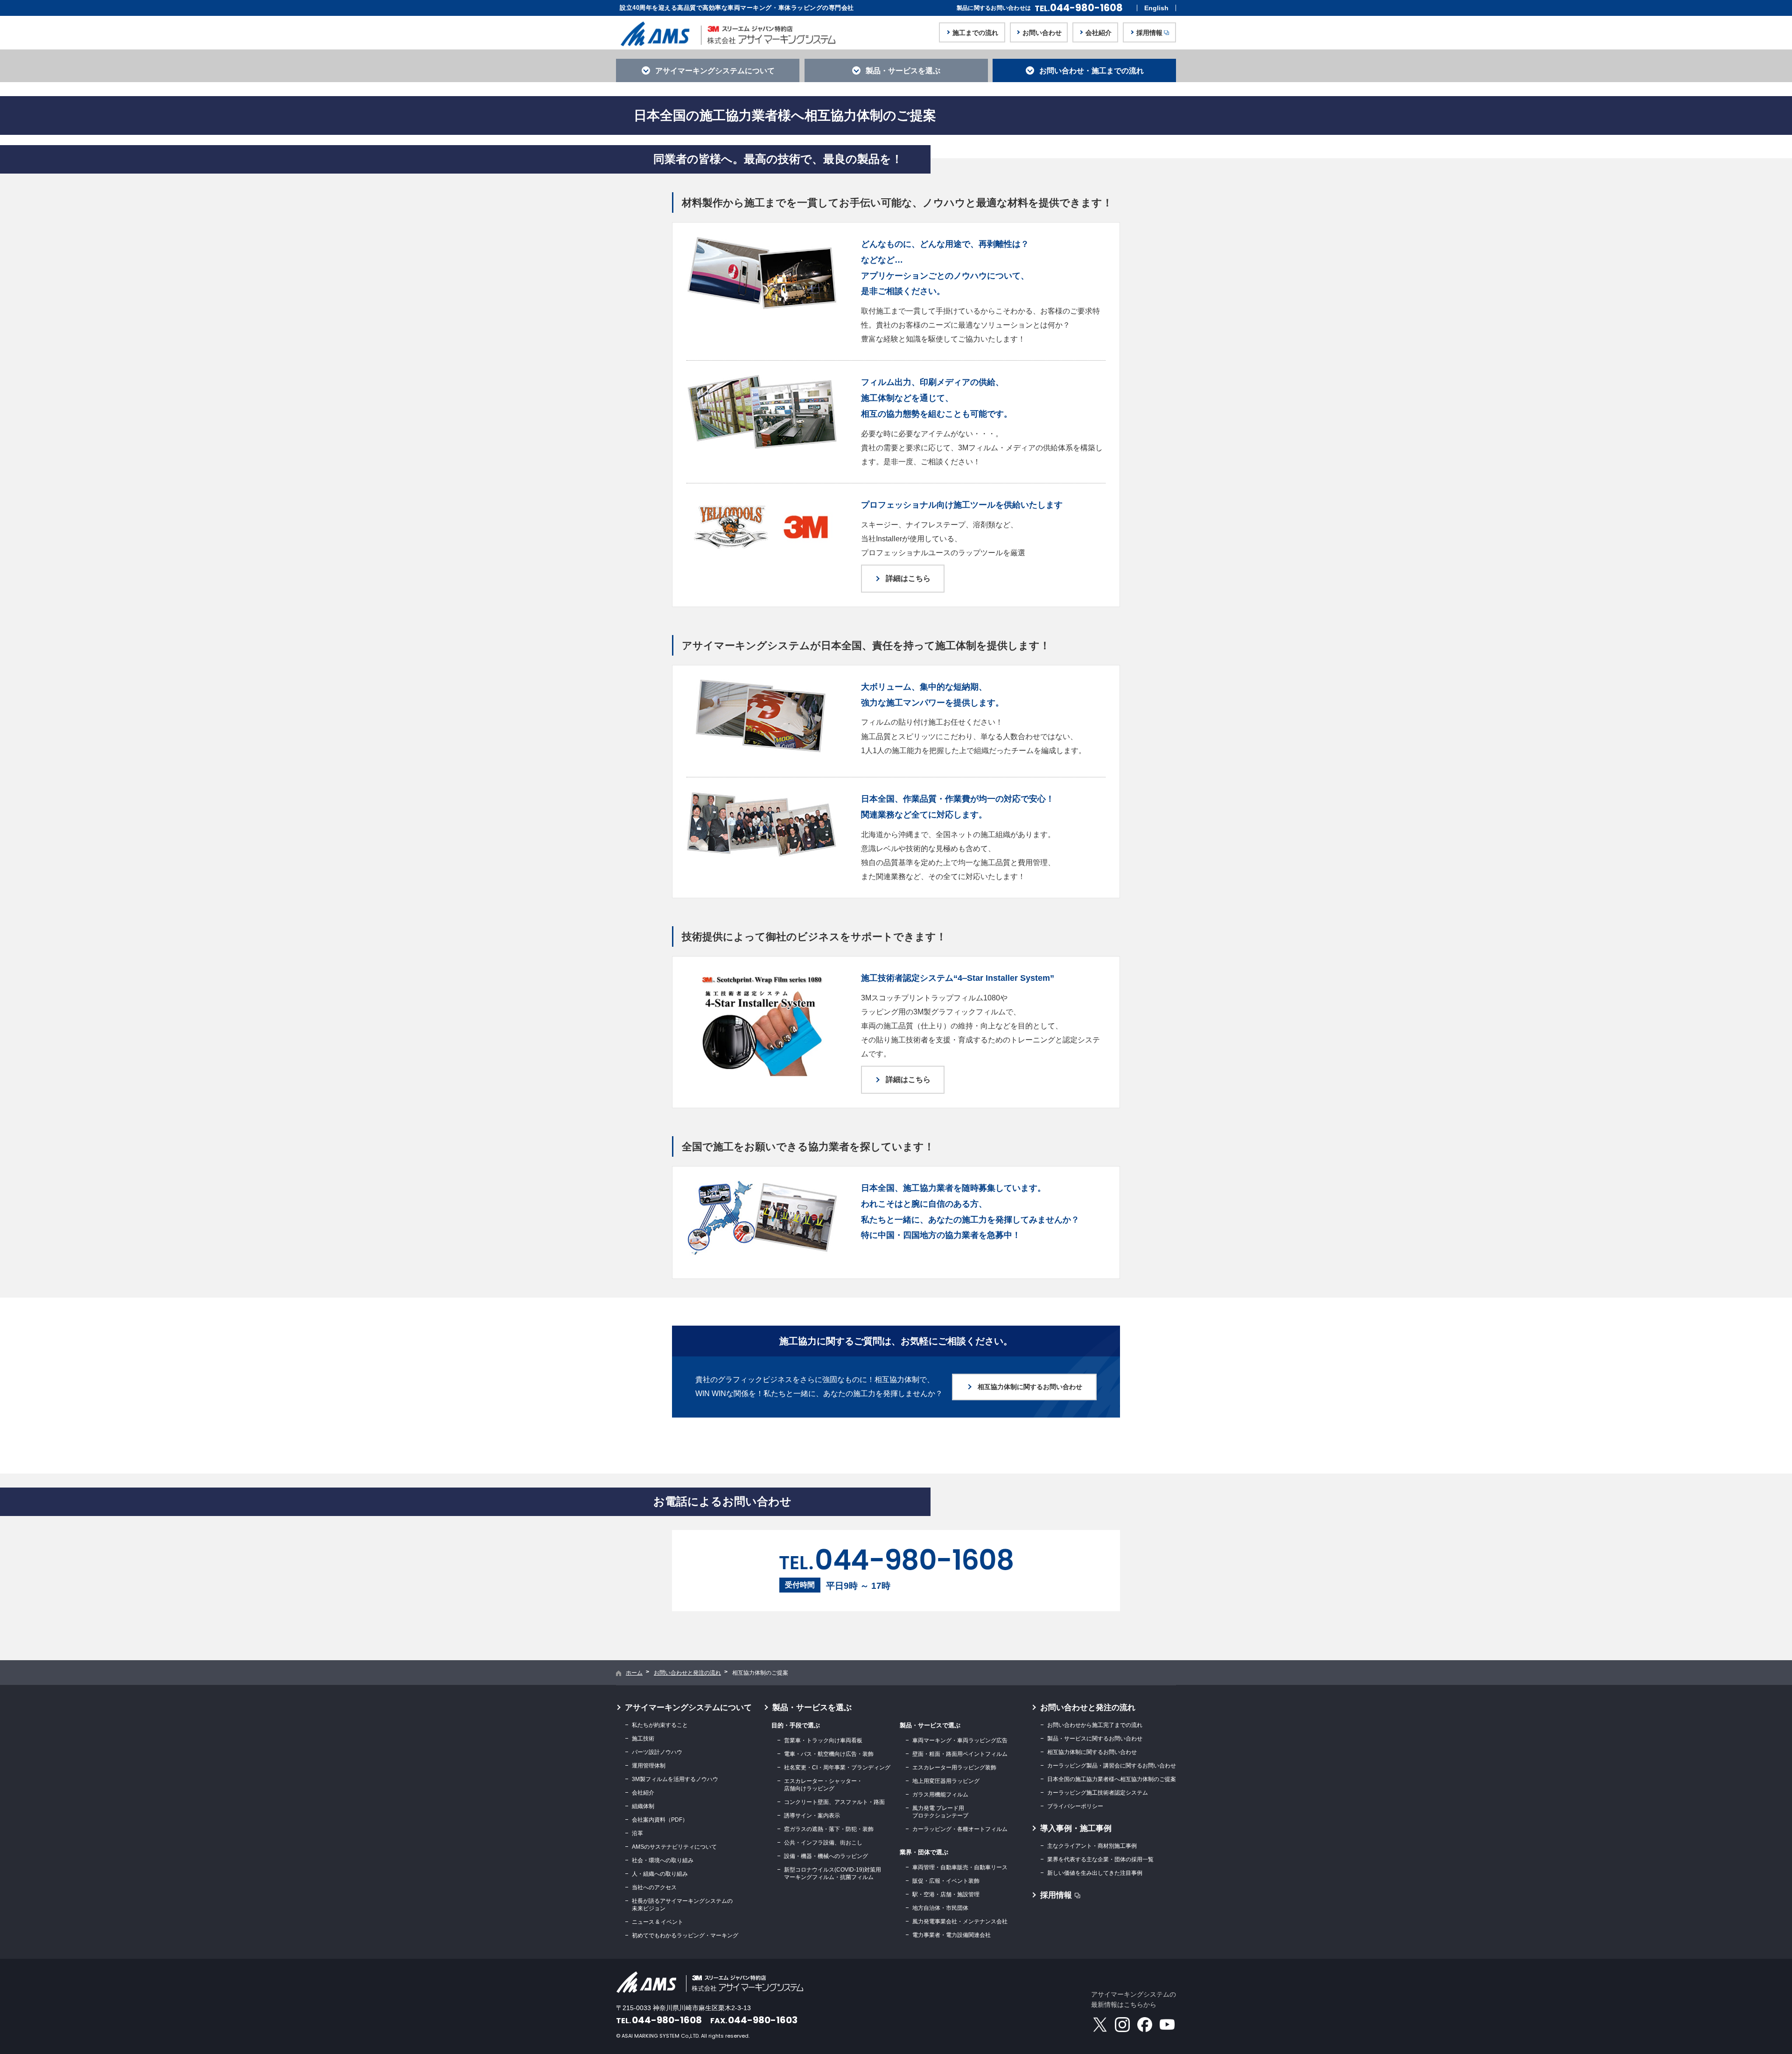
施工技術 (643, 1739)
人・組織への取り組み (660, 1874)
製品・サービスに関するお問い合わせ (1095, 1739)
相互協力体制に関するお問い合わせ (1092, 1752)
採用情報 (1056, 1895)
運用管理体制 (649, 1766)
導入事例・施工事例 (1076, 1828)
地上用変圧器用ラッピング (946, 1781)
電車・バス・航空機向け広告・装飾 (829, 1754)
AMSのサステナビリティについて (674, 1847)
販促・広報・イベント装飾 (946, 1881)
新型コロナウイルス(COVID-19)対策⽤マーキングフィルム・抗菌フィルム (833, 1873)
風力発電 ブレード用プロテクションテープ (940, 1812)
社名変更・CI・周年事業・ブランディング (837, 1768)
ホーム (634, 1673)
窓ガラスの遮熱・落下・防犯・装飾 (829, 1829)
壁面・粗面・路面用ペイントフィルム (960, 1754)
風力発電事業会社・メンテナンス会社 (960, 1921)
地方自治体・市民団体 (940, 1908)
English (1156, 8)
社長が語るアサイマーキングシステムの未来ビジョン (682, 1905)
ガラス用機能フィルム (940, 1795)
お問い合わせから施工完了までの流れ (1095, 1725)
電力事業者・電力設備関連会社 (952, 1935)
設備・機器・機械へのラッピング (826, 1856)
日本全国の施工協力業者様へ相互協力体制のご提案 (1112, 1779)
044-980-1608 (1079, 8)
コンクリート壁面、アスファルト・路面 (834, 1802)
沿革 (637, 1833)
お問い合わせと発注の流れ (687, 1673)
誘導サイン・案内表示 (812, 1816)
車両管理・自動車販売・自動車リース (960, 1867)
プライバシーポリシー (1075, 1806)
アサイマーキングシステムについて (688, 1708)
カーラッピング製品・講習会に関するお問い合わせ (1112, 1766)
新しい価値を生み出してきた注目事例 (1095, 1873)
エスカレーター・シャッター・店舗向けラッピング (823, 1785)
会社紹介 (643, 1793)
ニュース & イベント (658, 1922)
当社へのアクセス (654, 1887)
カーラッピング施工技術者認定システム (1098, 1793)
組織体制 (643, 1806)
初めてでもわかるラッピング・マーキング (685, 1935)
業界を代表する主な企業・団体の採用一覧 (1100, 1859)
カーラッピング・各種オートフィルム (960, 1829)
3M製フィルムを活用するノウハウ (675, 1779)
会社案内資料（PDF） (660, 1820)
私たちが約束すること (660, 1725)
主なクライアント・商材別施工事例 (1092, 1846)
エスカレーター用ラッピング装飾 (954, 1768)
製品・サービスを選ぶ (812, 1708)
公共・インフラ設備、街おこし (823, 1843)
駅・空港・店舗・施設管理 (946, 1894)
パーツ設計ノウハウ (657, 1752)
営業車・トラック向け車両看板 (823, 1740)
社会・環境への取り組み (663, 1860)
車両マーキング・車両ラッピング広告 (960, 1740)
